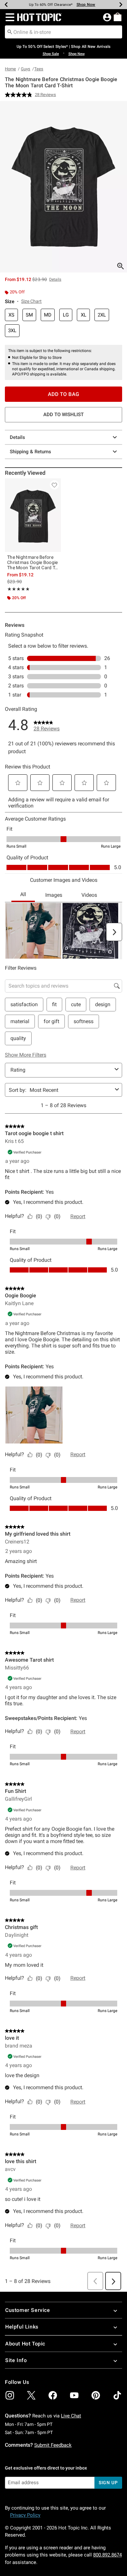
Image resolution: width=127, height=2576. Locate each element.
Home (10, 69)
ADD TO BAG (64, 394)
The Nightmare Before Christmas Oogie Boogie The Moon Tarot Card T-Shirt (33, 562)
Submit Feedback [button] (53, 2445)
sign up (108, 2483)
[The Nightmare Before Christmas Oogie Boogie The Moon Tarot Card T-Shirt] (33, 515)
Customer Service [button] (28, 2310)
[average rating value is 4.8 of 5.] (20, 95)
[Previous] (6, 5)
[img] (10, 2395)
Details (17, 437)
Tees (39, 69)
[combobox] (63, 32)
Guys (26, 69)
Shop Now (86, 5)
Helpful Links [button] (22, 2327)
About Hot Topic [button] (25, 2344)
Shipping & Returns (30, 452)
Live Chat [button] (71, 2416)
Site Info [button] (16, 2360)
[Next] (121, 5)
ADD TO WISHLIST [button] (63, 415)
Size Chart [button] (31, 301)
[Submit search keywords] (10, 32)
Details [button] (55, 279)
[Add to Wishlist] (54, 485)
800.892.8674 (107, 2555)
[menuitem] (118, 17)
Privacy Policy (25, 2515)
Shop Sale (51, 54)
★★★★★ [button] (18, 589)
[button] (9, 17)
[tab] (63, 187)
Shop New (77, 54)
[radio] (11, 315)
